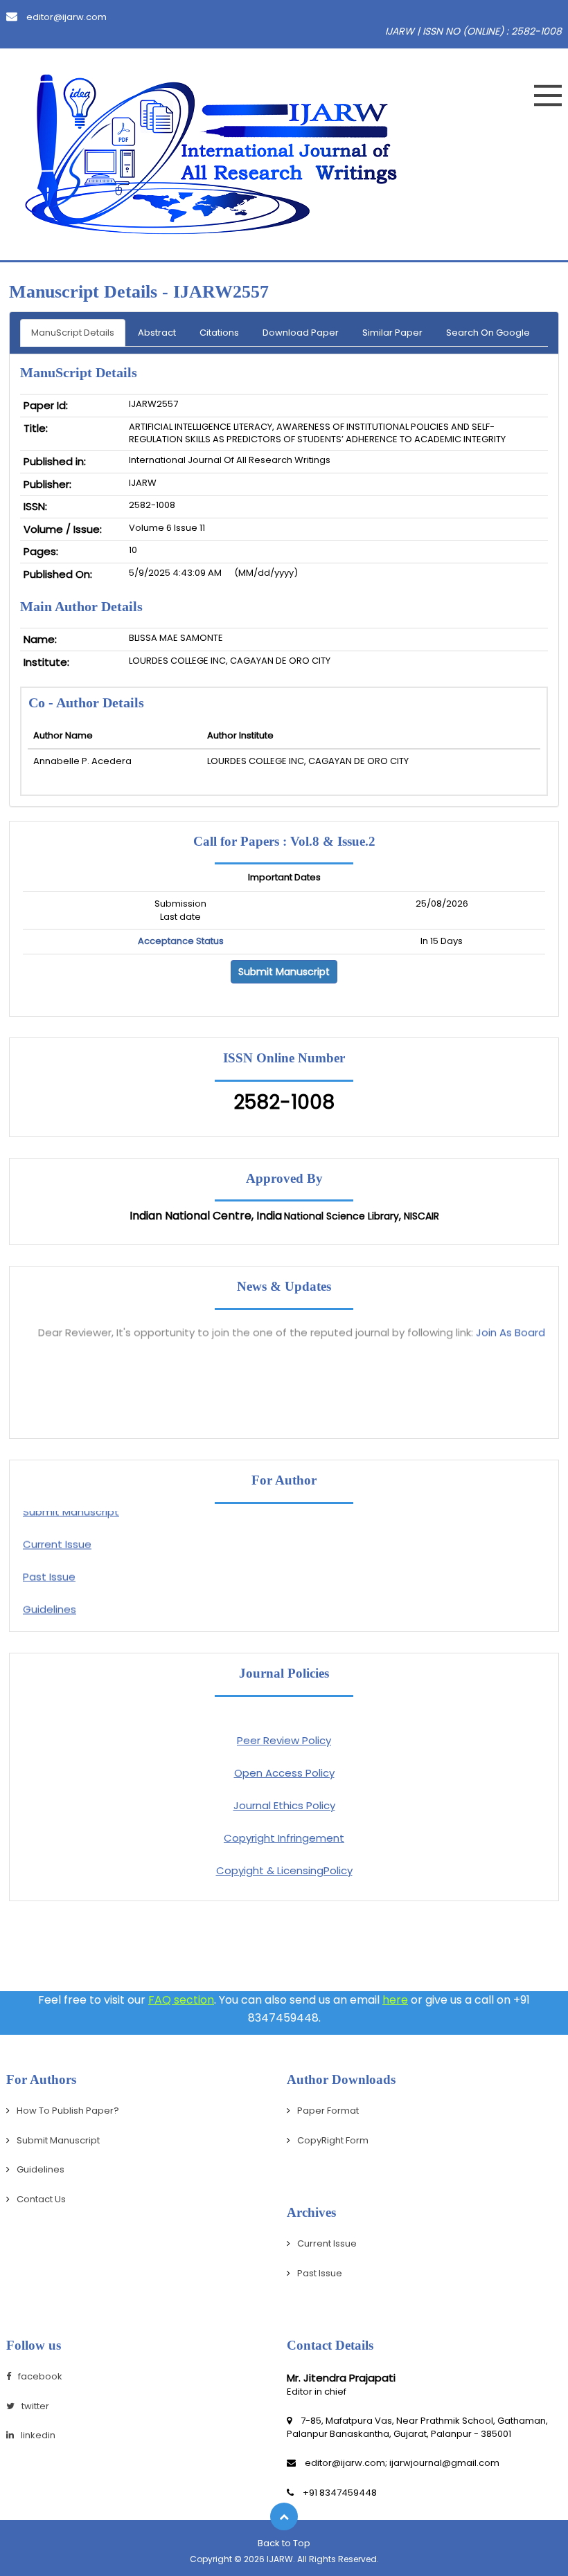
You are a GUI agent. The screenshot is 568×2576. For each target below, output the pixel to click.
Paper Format (328, 2111)
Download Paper (301, 333)
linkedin (38, 2435)
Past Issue (49, 1567)
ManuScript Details (73, 333)
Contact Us (41, 2199)
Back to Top (284, 2543)
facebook (40, 2376)
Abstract (157, 333)
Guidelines (50, 1599)
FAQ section (181, 2000)
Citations (219, 333)
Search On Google (488, 333)
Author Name (63, 735)
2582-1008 (284, 1102)
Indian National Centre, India (206, 1216)
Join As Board (511, 1322)
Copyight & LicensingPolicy (284, 1870)
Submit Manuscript (284, 972)
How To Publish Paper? (68, 2111)
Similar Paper (392, 333)
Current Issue (57, 1534)
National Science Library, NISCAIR (362, 1216)
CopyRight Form (333, 2140)
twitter (35, 2406)
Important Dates (284, 878)
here (395, 2000)
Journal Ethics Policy (284, 1805)
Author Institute (240, 735)
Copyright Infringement (284, 1838)
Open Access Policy (284, 1773)
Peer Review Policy (284, 1740)
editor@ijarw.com (65, 17)
